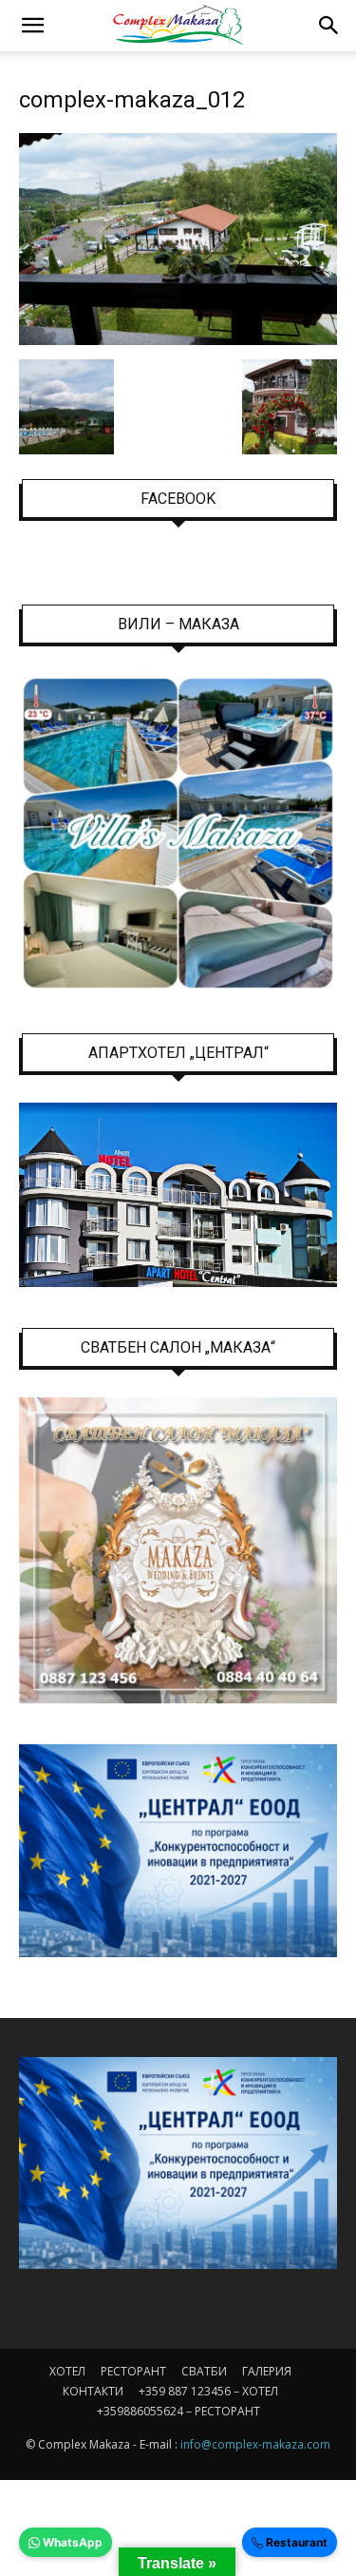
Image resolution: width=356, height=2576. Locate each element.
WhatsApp (71, 2542)
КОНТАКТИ (93, 2391)
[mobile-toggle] (32, 26)
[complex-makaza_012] (178, 340)
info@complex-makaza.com (255, 2444)
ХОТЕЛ (67, 2371)
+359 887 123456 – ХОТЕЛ (208, 2391)
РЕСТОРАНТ (133, 2371)
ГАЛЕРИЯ (267, 2371)
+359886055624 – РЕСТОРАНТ (178, 2411)
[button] (329, 26)
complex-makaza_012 (132, 100)
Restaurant (295, 2542)
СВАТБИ (204, 2371)
